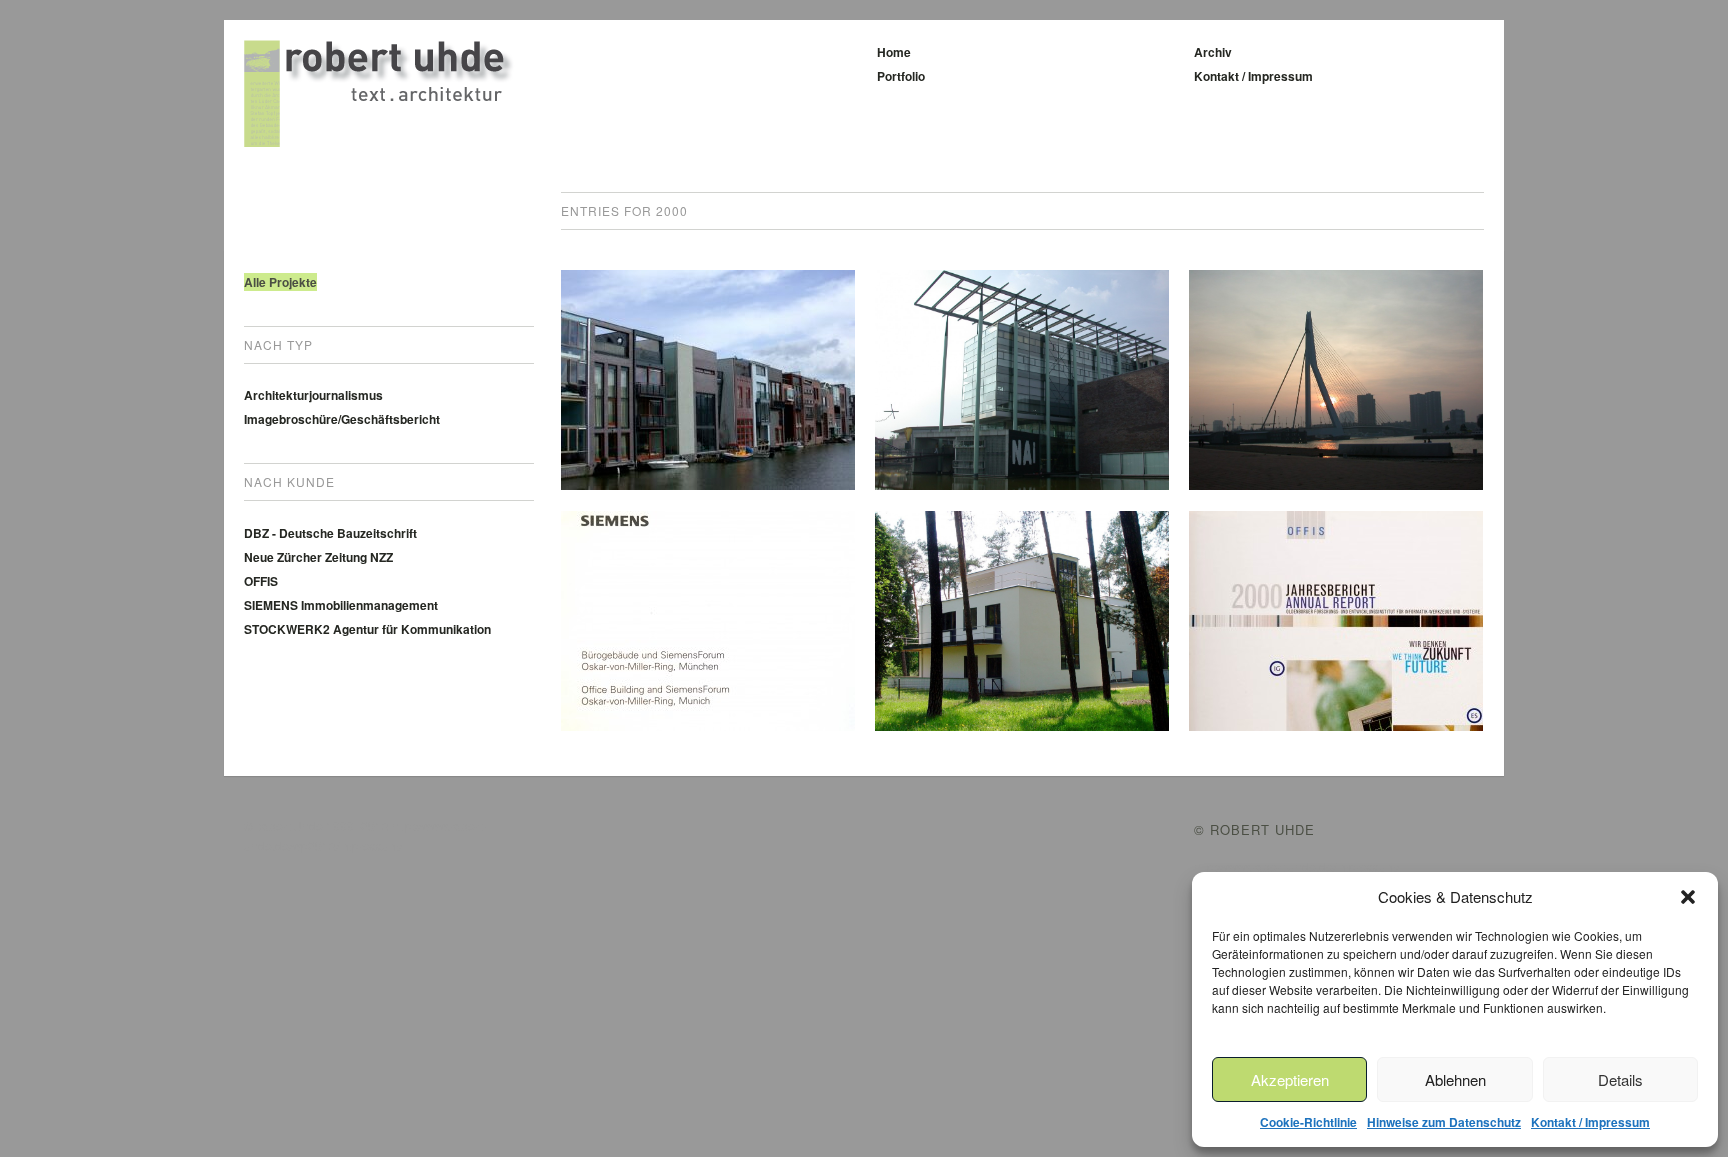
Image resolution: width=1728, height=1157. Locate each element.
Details (1620, 1079)
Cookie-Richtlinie (1308, 1122)
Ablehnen (1455, 1079)
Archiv (1213, 52)
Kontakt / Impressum (1590, 1122)
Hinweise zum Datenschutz (1444, 1122)
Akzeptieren (1290, 1079)
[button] (1688, 897)
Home (894, 52)
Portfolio (901, 76)
